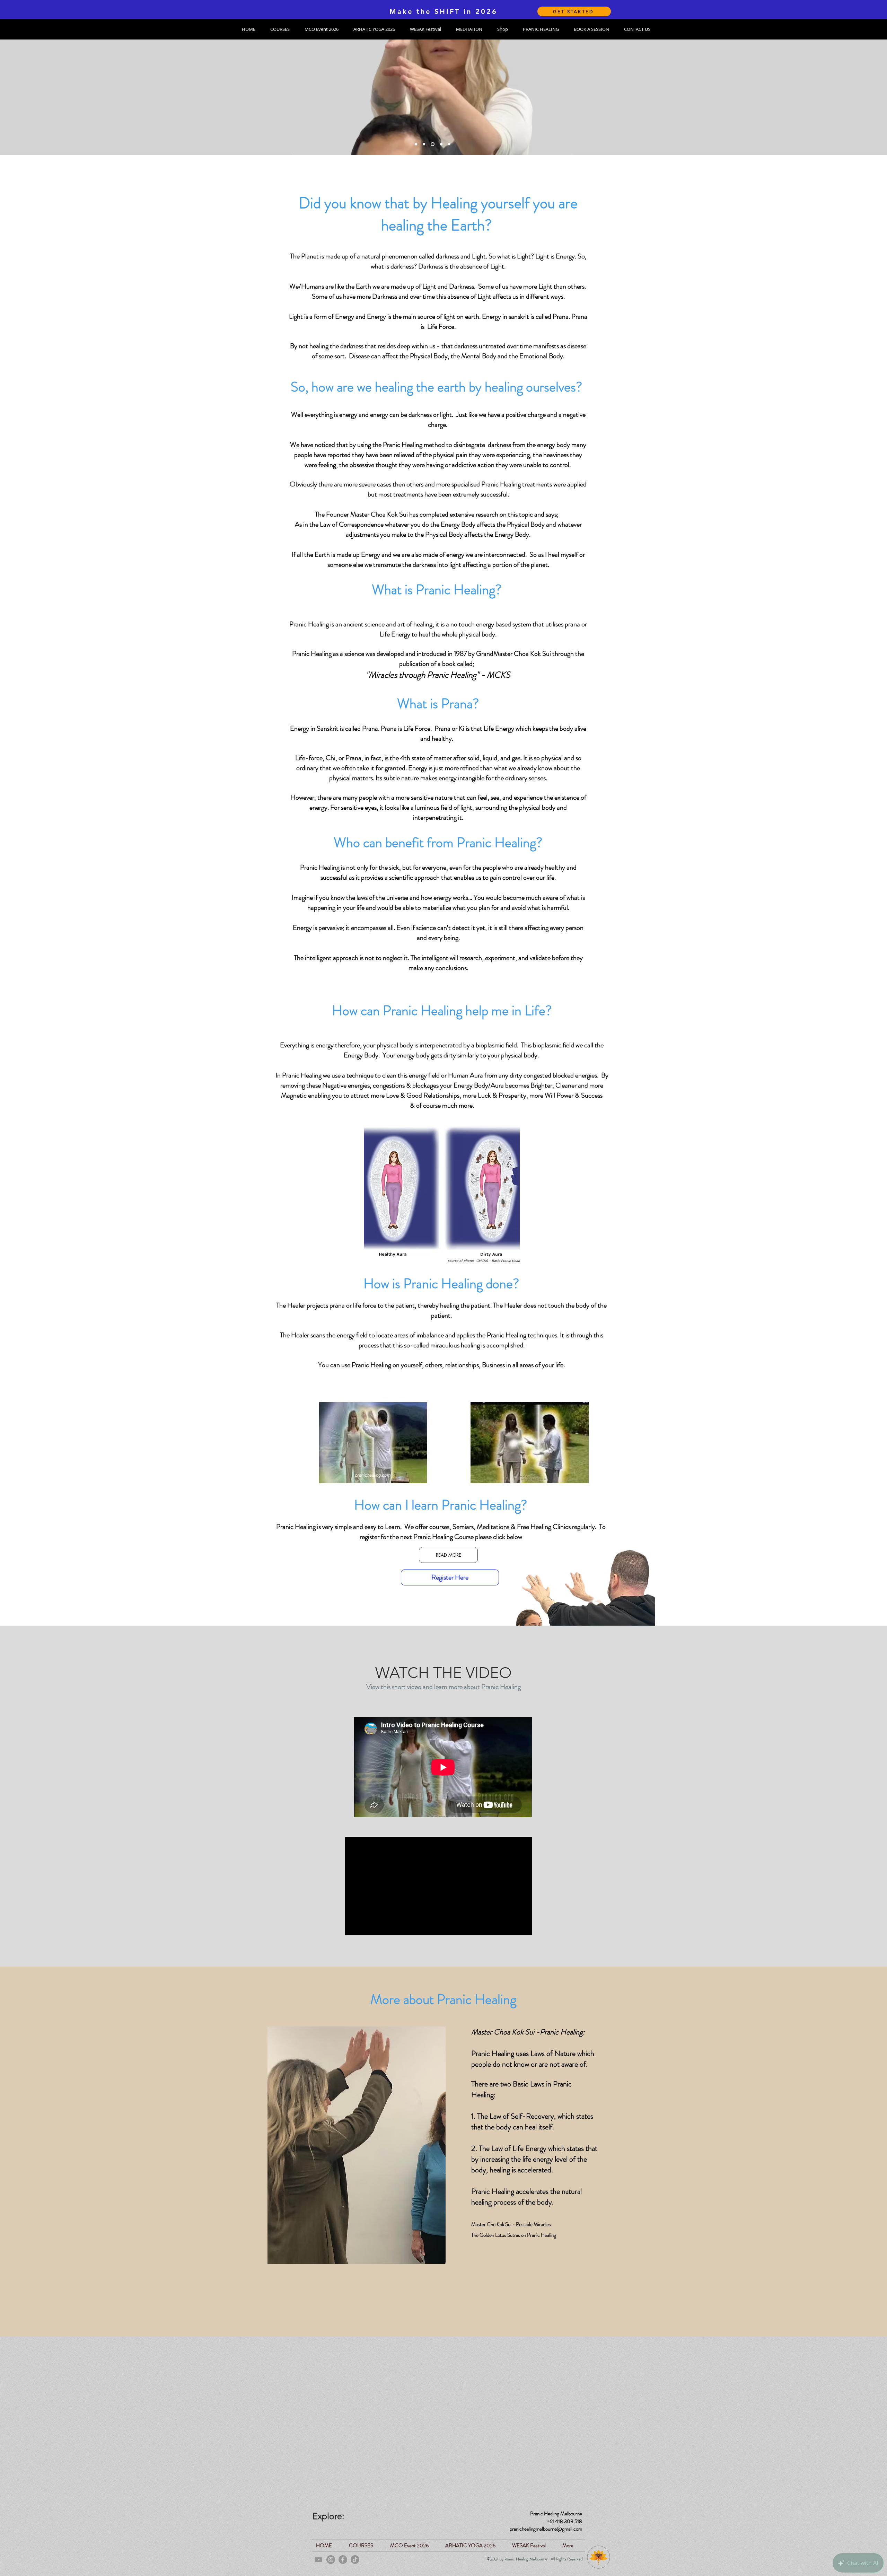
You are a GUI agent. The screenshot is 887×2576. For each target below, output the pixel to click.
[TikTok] (355, 2560)
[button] (280, 29)
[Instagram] (331, 2560)
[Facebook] (343, 2560)
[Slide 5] (449, 144)
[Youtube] (319, 2560)
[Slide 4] (440, 144)
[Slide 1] (416, 144)
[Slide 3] (424, 144)
